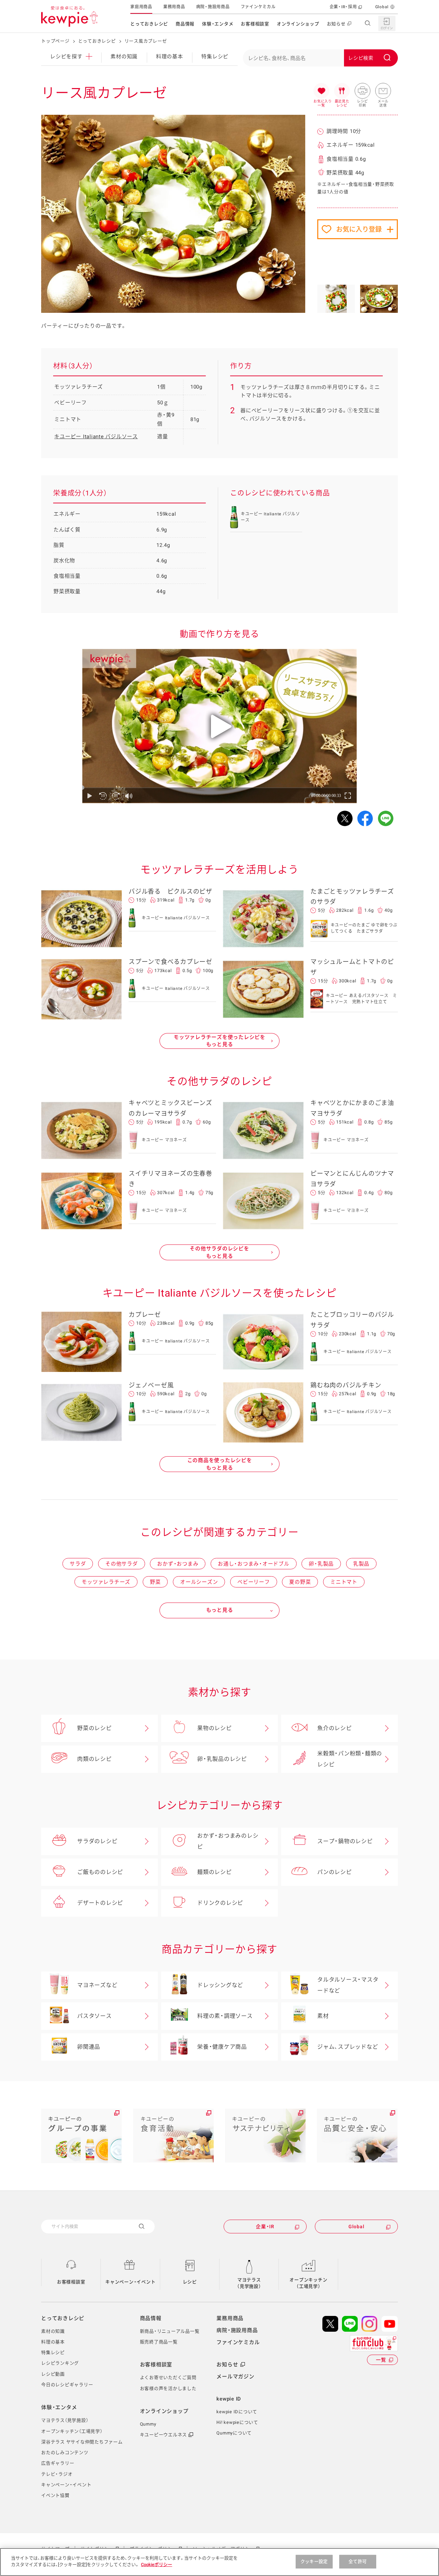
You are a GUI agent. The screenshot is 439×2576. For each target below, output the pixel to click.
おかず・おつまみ (178, 1564)
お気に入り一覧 (321, 91)
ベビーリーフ (254, 1582)
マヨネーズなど (97, 1985)
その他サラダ (122, 1564)
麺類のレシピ (215, 1872)
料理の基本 (170, 57)
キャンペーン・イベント (130, 2282)
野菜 (155, 1582)
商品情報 (185, 24)
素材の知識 (124, 57)
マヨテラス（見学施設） (249, 2283)
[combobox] (320, 58)
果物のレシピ (215, 1728)
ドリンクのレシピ (220, 1903)
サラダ (78, 1564)
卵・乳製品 (321, 1564)
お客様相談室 (255, 24)
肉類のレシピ (94, 1759)
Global (382, 7)
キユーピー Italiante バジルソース (96, 437)
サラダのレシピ (97, 1841)
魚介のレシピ (335, 1728)
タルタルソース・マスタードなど (348, 1985)
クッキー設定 (314, 2561)
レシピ (190, 2282)
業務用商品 (174, 7)
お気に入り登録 (359, 229)
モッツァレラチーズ (106, 1582)
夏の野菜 (300, 1582)
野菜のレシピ (94, 1728)
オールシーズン (199, 1582)
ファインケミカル (258, 7)
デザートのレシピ (100, 1903)
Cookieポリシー (157, 2565)
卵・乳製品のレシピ (222, 1759)
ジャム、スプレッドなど (348, 2047)
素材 (323, 2016)
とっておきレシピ (149, 24)
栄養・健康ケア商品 (222, 2047)
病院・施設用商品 (213, 7)
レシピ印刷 (363, 91)
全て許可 (358, 2561)
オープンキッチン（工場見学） (308, 2283)
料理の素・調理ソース (225, 2016)
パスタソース (94, 2016)
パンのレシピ (335, 1872)
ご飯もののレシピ (100, 1872)
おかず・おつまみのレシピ (228, 1841)
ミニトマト (344, 1582)
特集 (215, 57)
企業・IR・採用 (343, 7)
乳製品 (361, 1564)
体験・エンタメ (218, 24)
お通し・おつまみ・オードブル (254, 1564)
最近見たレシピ (342, 91)
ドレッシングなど (220, 1985)
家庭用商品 (141, 7)
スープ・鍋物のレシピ (345, 1841)
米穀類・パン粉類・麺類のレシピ (350, 1759)
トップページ (55, 41)
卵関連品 (89, 2047)
